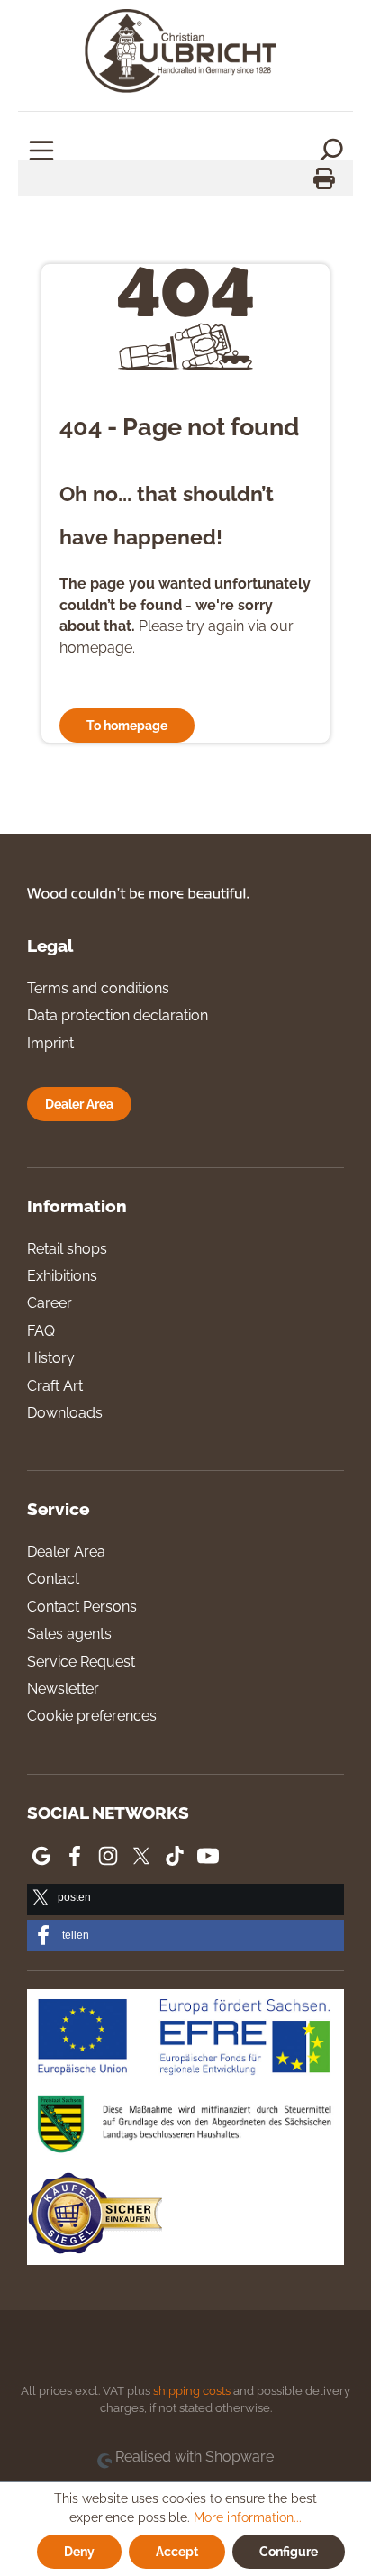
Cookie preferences (92, 1716)
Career (50, 1303)
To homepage (127, 725)
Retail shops (67, 1249)
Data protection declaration (118, 1015)
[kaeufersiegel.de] (95, 2216)
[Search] (330, 150)
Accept (177, 2551)
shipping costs (192, 2391)
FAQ (41, 1331)
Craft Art (55, 1386)
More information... (248, 2517)
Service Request (81, 1662)
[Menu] (41, 150)
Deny (79, 2551)
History (51, 1358)
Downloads (65, 1413)
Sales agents (69, 1634)
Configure (289, 2551)
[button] (185, 1900)
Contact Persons (82, 1607)
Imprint (50, 1043)
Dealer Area (79, 1104)
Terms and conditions (98, 988)
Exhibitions (62, 1276)
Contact (53, 1579)
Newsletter (63, 1689)
